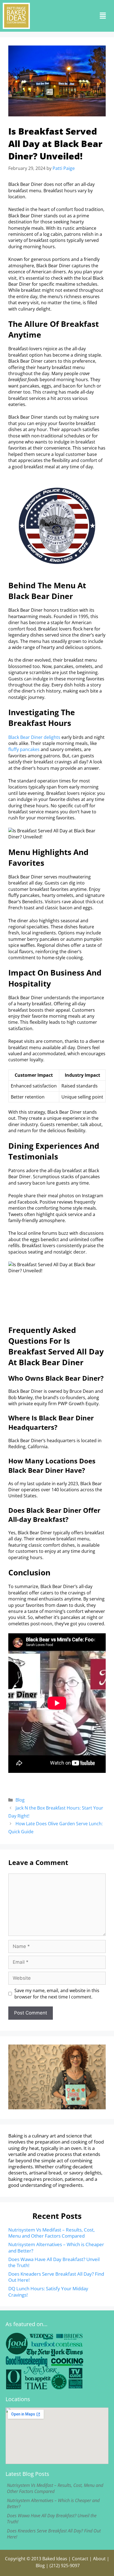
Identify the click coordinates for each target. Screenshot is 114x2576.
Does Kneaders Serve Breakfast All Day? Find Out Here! (56, 2277)
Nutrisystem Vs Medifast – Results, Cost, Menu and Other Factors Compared (51, 2233)
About (99, 2559)
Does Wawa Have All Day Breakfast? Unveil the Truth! (54, 2262)
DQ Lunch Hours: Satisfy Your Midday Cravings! (48, 2292)
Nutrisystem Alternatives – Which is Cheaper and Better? (56, 2247)
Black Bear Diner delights (34, 737)
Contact (80, 2559)
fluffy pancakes (24, 749)
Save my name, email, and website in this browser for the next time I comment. (57, 1994)
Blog (20, 1800)
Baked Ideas (55, 2559)
